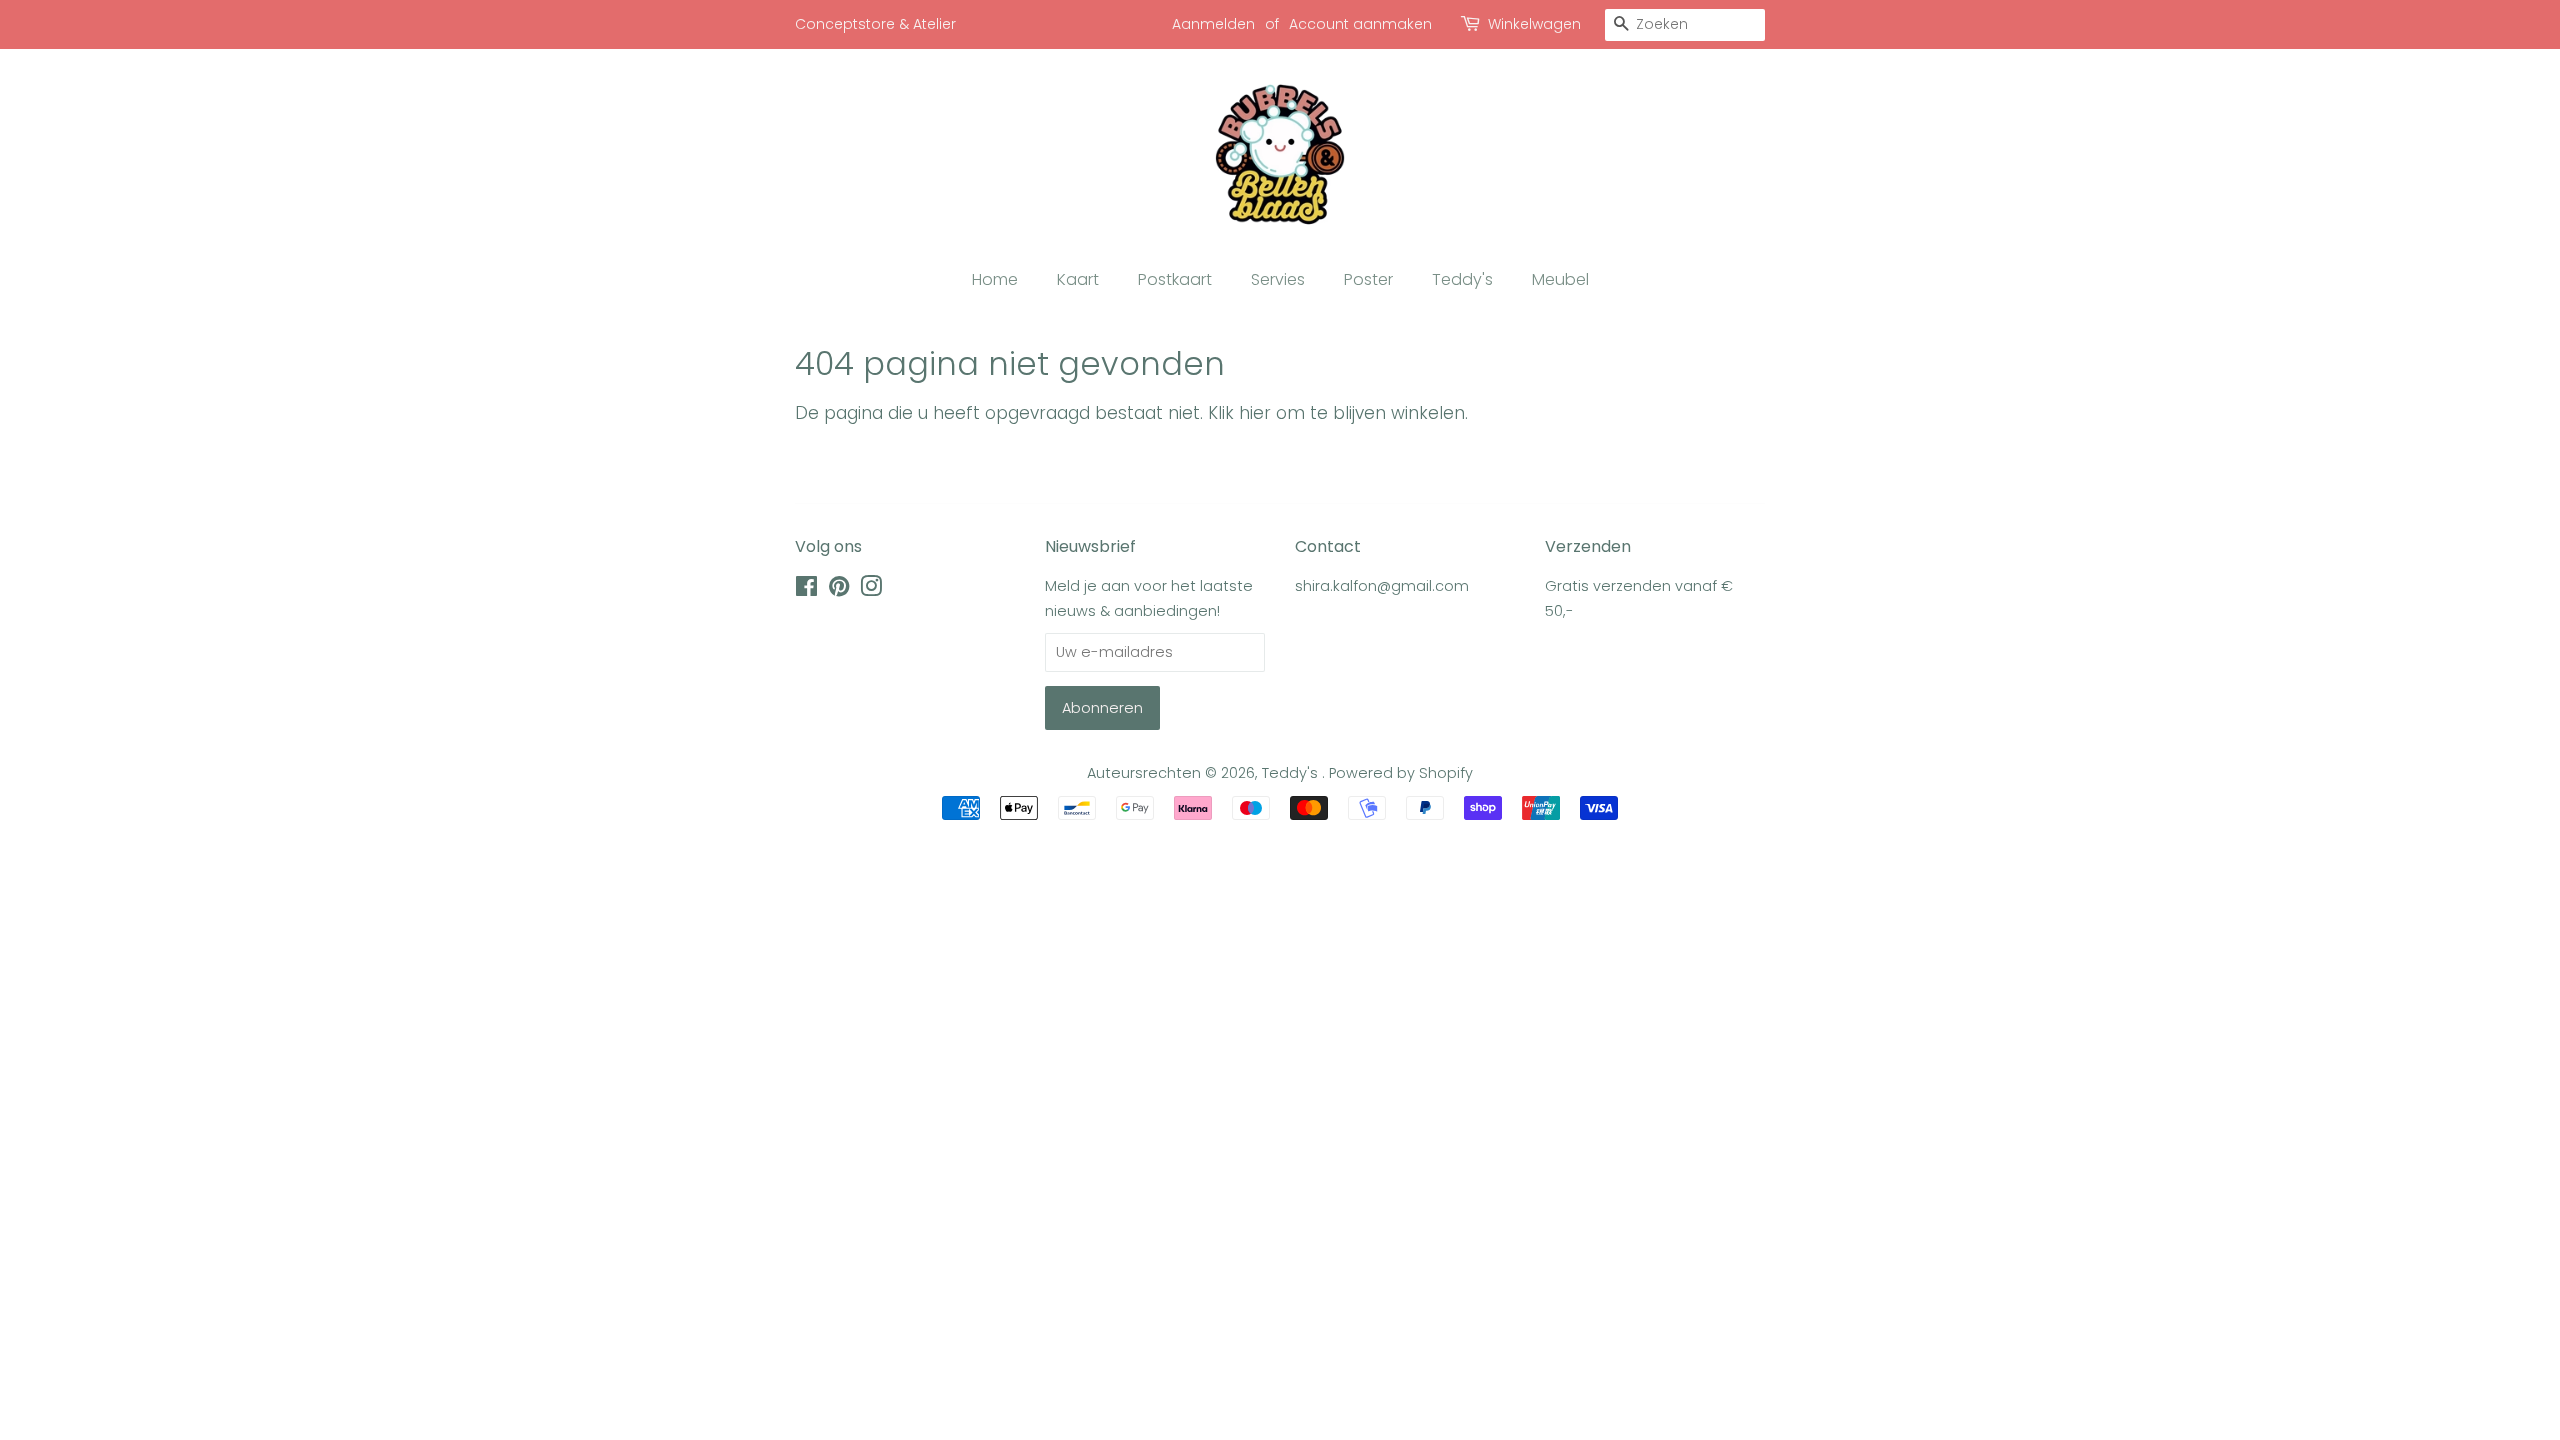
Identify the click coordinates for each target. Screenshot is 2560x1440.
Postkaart (1175, 279)
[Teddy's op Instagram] (871, 590)
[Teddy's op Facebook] (806, 590)
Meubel (1560, 279)
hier (1255, 413)
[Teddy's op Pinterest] (839, 590)
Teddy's (1462, 279)
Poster (1368, 279)
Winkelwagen (1534, 24)
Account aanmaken (1360, 24)
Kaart (1078, 279)
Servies (1278, 279)
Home (995, 279)
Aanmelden (1213, 24)
